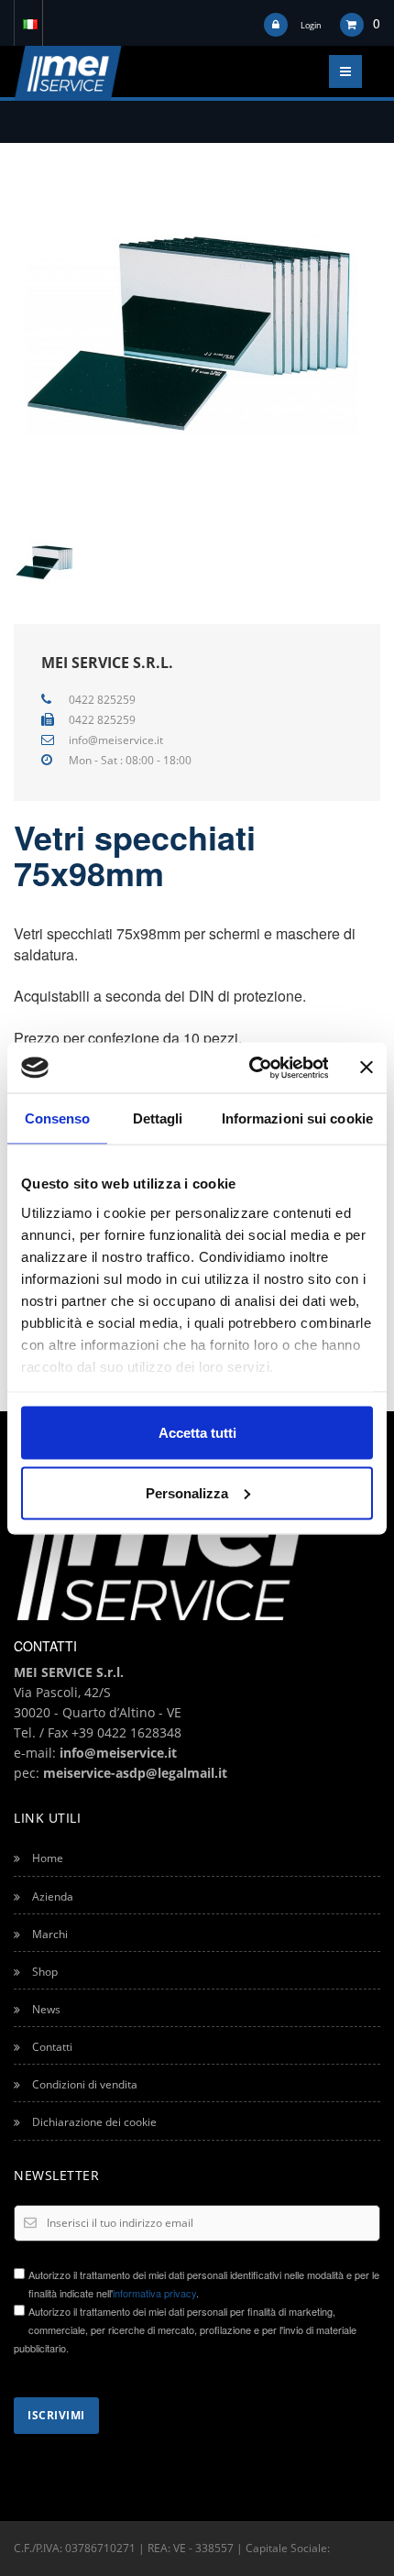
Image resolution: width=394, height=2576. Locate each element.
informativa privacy (154, 2293)
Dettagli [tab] (158, 1118)
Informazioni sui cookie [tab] (297, 1118)
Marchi (49, 1934)
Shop (44, 1972)
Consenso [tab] (58, 1118)
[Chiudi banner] (367, 1068)
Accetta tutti (197, 1433)
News (45, 2009)
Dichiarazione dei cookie (93, 2122)
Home (46, 1858)
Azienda (51, 1896)
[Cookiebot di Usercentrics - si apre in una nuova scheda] (250, 1068)
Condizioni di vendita (83, 2084)
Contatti (51, 2047)
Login (311, 25)
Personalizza (187, 1492)
